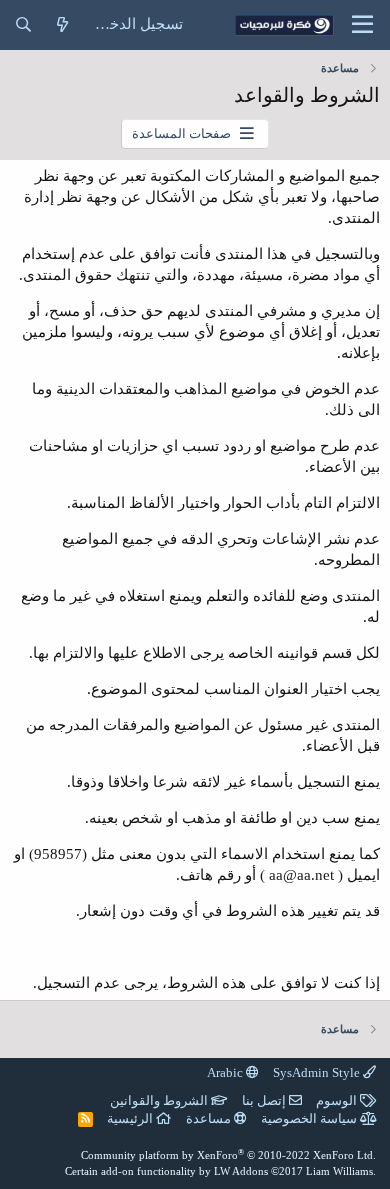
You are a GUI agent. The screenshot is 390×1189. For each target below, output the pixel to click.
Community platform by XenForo (228, 1155)
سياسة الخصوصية (310, 1118)
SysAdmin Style (318, 1072)
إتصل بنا (265, 1100)
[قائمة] (362, 25)
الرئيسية (131, 1118)
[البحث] (23, 25)
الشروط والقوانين (160, 1100)
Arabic (226, 1072)
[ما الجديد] (62, 25)
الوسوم (338, 1100)
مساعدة (210, 1118)
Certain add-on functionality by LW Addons (220, 1171)
